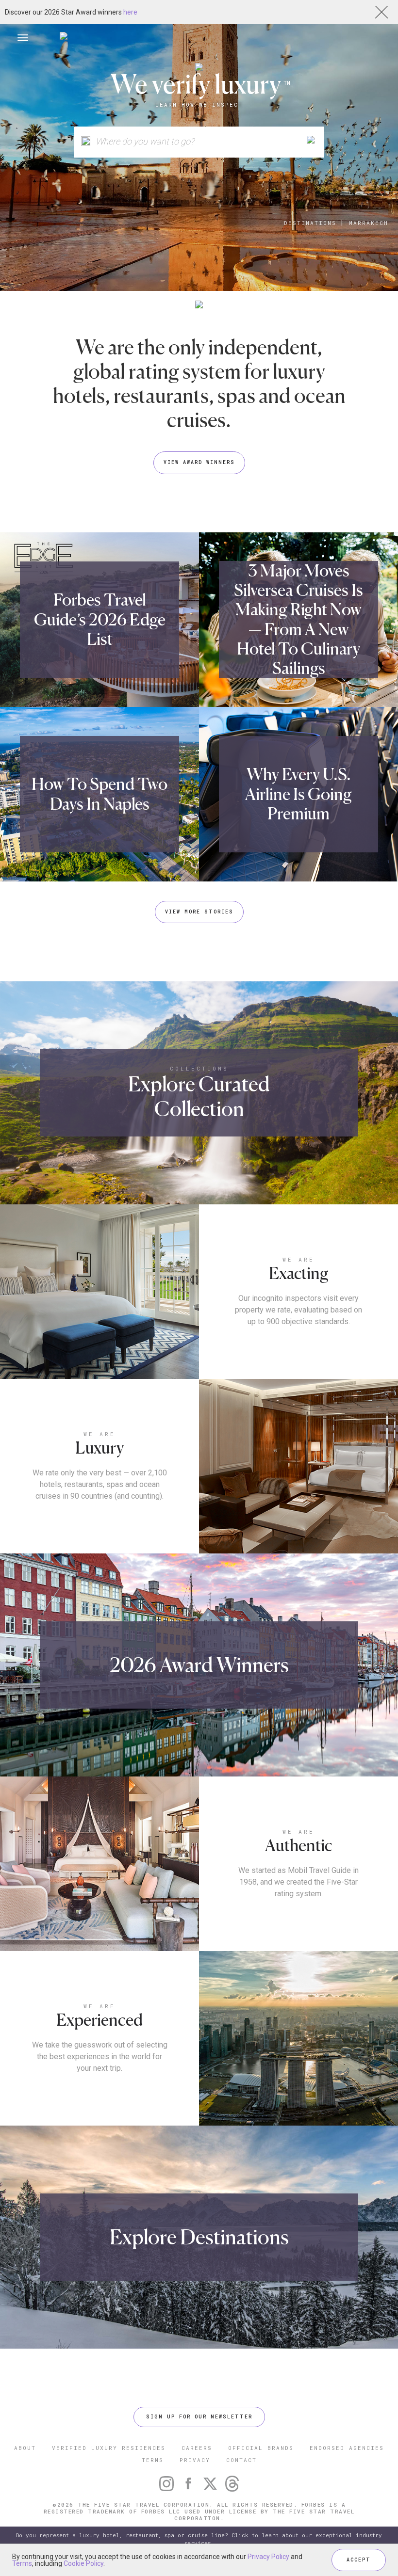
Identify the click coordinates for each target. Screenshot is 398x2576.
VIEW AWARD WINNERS (199, 462)
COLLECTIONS (199, 1068)
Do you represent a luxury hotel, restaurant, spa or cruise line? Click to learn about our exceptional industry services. (199, 2539)
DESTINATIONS (310, 223)
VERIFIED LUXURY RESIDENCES (109, 2448)
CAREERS (197, 2448)
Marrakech (369, 223)
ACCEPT (359, 2560)
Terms (22, 2563)
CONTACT (241, 2460)
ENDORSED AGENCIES (347, 2448)
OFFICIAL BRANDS (261, 2448)
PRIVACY (195, 2460)
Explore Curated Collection (199, 1096)
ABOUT (25, 2448)
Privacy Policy (268, 2557)
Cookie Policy (83, 2563)
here (130, 12)
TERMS (153, 2460)
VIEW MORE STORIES (199, 912)
